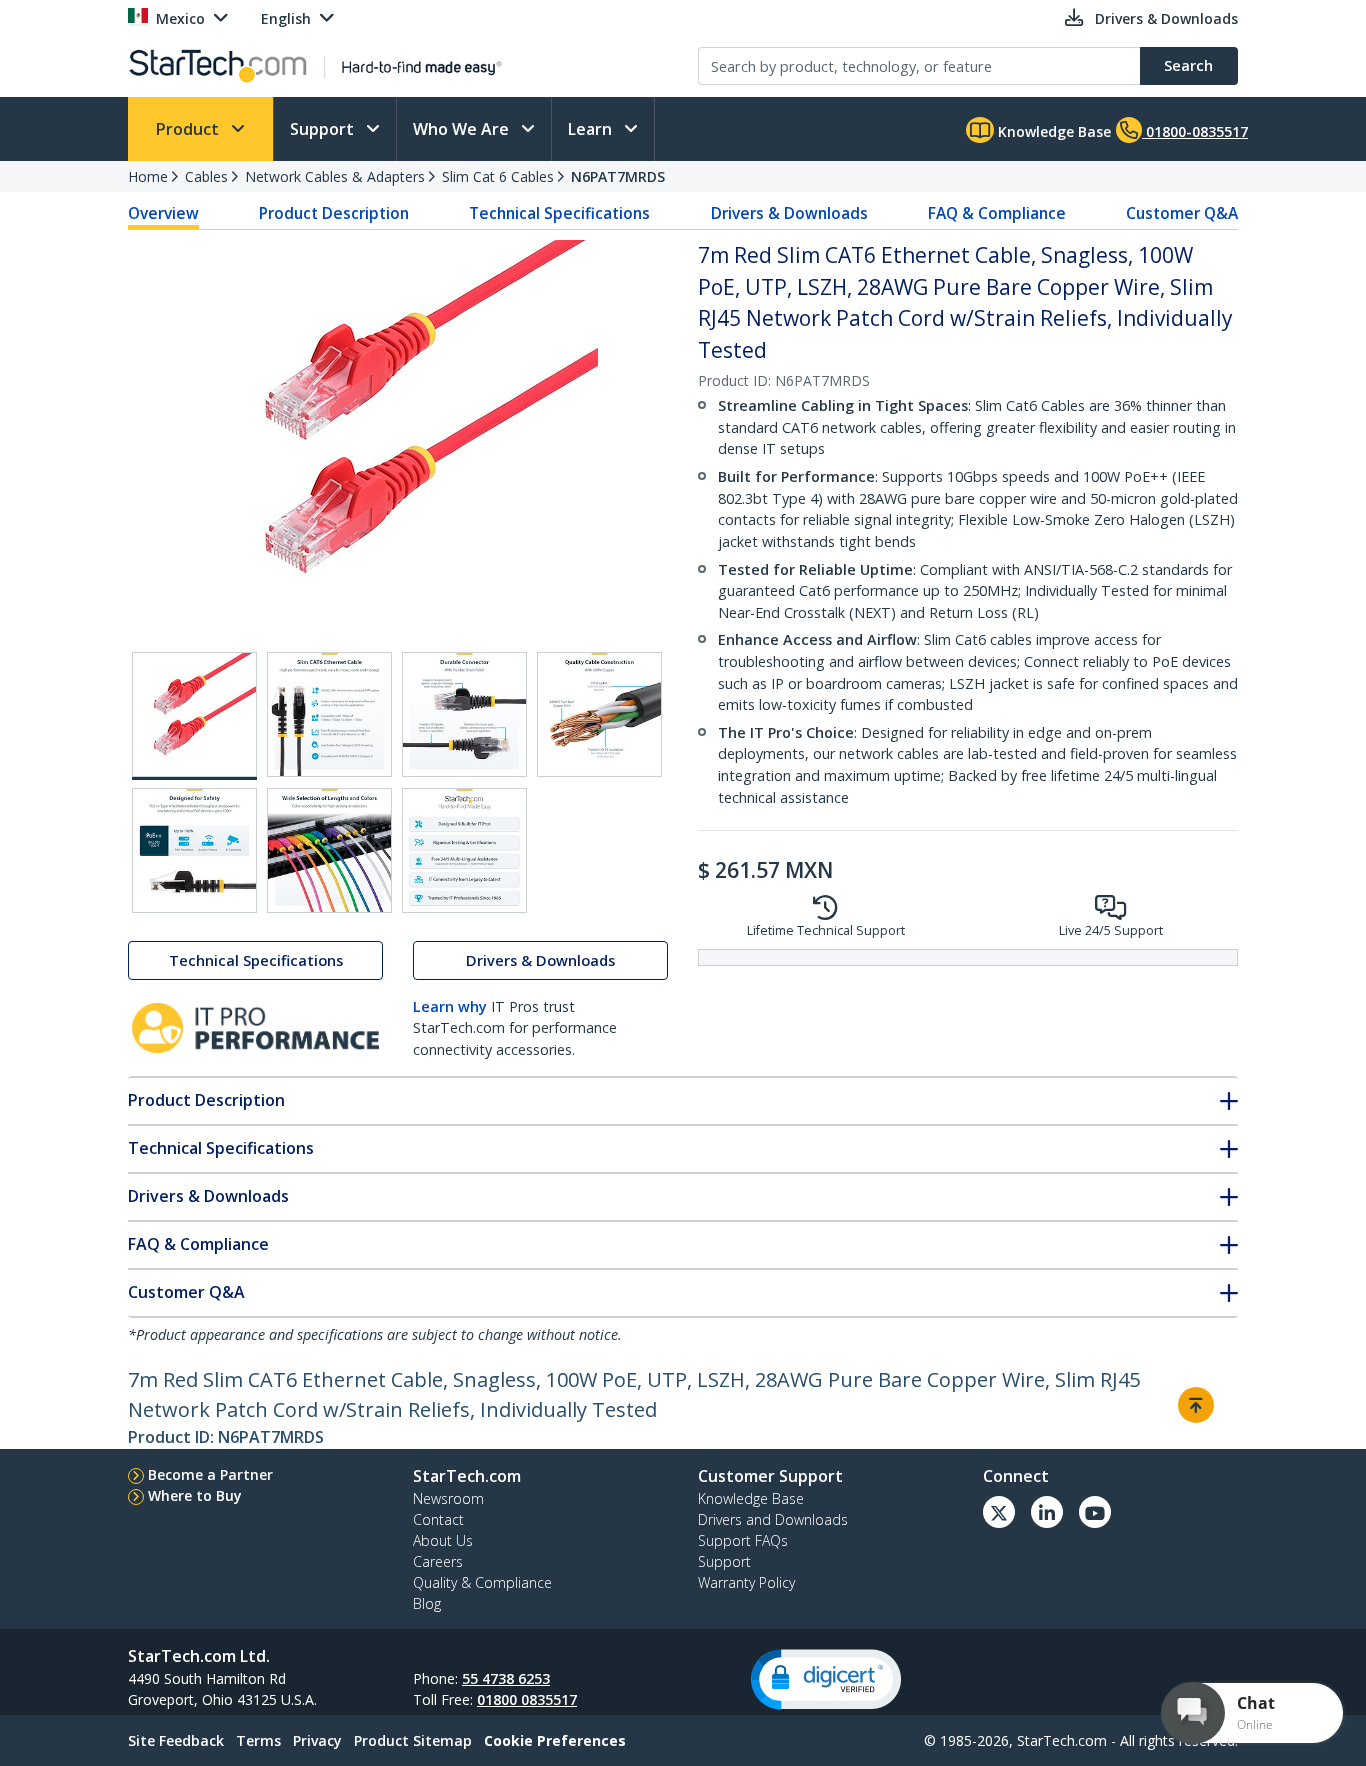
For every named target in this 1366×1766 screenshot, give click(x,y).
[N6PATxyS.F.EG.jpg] (329, 850)
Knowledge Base (1052, 131)
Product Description (334, 213)
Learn (592, 129)
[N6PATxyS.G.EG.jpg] (464, 850)
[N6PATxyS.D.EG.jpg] (599, 714)
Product (189, 129)
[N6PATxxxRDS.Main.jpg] (194, 716)
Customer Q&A (1182, 213)
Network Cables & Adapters (335, 176)
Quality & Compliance (482, 1582)
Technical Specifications (559, 213)
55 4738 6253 (506, 1678)
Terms (258, 1740)
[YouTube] (1095, 1512)
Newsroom (448, 1498)
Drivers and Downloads (773, 1519)
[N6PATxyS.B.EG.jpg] (329, 714)
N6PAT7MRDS (618, 176)
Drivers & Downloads (789, 213)
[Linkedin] (1047, 1512)
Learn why (450, 1006)
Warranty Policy (746, 1582)
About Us (443, 1540)
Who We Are (463, 129)
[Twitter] (999, 1512)
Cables (206, 176)
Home (148, 176)
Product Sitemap (413, 1740)
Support (324, 129)
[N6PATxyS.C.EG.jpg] (464, 714)
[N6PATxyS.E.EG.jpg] (194, 850)
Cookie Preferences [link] (555, 1740)
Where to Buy (195, 1495)
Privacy (317, 1740)
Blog (427, 1603)
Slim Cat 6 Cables (498, 176)
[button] (826, 1679)
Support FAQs (743, 1540)
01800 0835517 (527, 1699)
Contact (438, 1519)
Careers (438, 1561)
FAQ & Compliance (997, 213)
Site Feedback (176, 1740)
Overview (163, 213)
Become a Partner (210, 1474)
